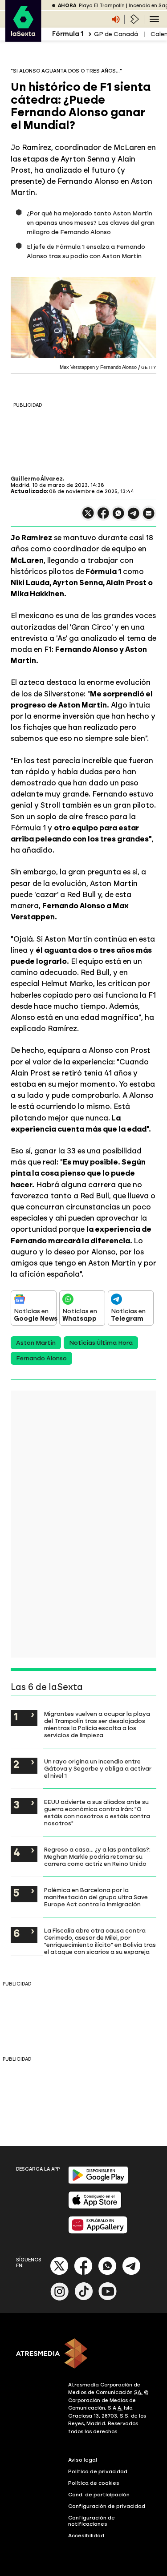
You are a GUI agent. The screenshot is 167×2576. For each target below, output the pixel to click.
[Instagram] (60, 2299)
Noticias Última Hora (101, 1343)
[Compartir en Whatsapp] (118, 517)
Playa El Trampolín (102, 6)
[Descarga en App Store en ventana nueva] (95, 2207)
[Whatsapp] (107, 2273)
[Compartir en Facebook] (103, 517)
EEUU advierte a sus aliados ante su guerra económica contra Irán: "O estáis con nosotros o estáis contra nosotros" (97, 1812)
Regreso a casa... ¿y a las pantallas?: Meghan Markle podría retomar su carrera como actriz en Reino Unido (97, 1856)
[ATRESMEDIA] (83, 2354)
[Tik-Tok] (84, 2299)
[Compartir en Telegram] (134, 517)
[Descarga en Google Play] (98, 2182)
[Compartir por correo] (149, 517)
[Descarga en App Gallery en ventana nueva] (98, 2232)
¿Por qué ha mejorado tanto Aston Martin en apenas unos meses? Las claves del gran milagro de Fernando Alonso (91, 223)
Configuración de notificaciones (92, 2521)
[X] (88, 517)
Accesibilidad (86, 2536)
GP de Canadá (116, 34)
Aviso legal (83, 2460)
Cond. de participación (99, 2495)
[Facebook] (83, 2273)
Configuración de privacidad (107, 2506)
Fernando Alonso (41, 1358)
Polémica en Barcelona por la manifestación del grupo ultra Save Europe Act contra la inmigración (96, 1897)
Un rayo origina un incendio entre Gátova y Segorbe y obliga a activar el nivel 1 (98, 1768)
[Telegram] (131, 2273)
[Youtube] (108, 2299)
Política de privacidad (98, 2471)
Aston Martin (36, 1343)
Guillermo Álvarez (37, 479)
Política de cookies (94, 2483)
